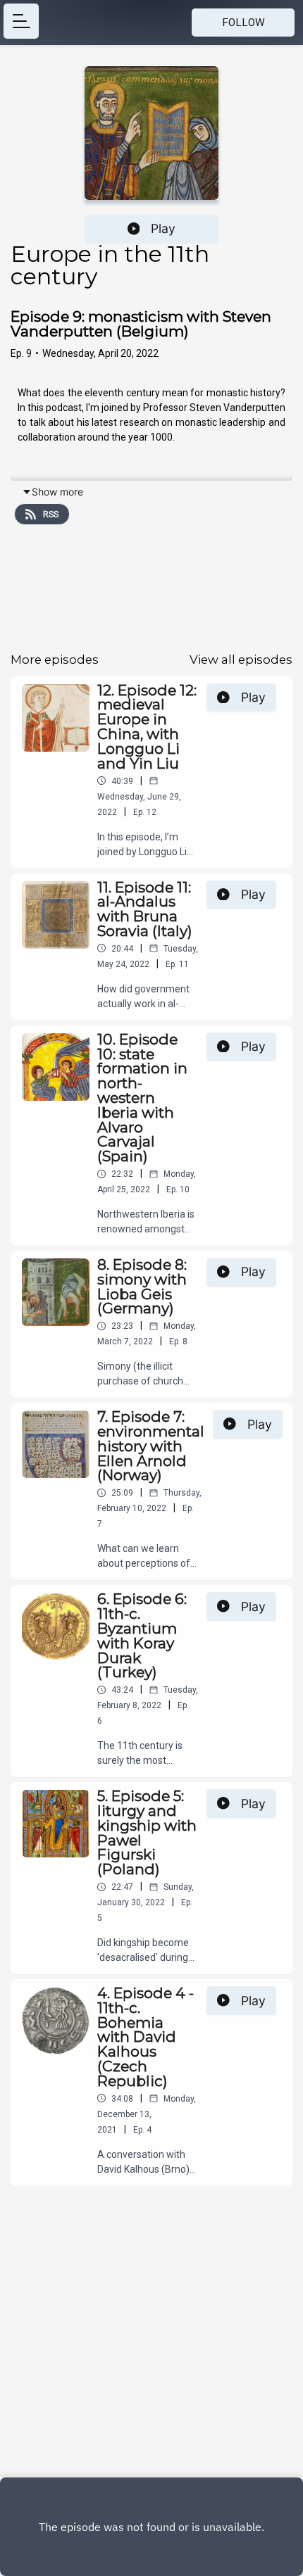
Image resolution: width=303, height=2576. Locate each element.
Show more (57, 492)
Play (163, 228)
